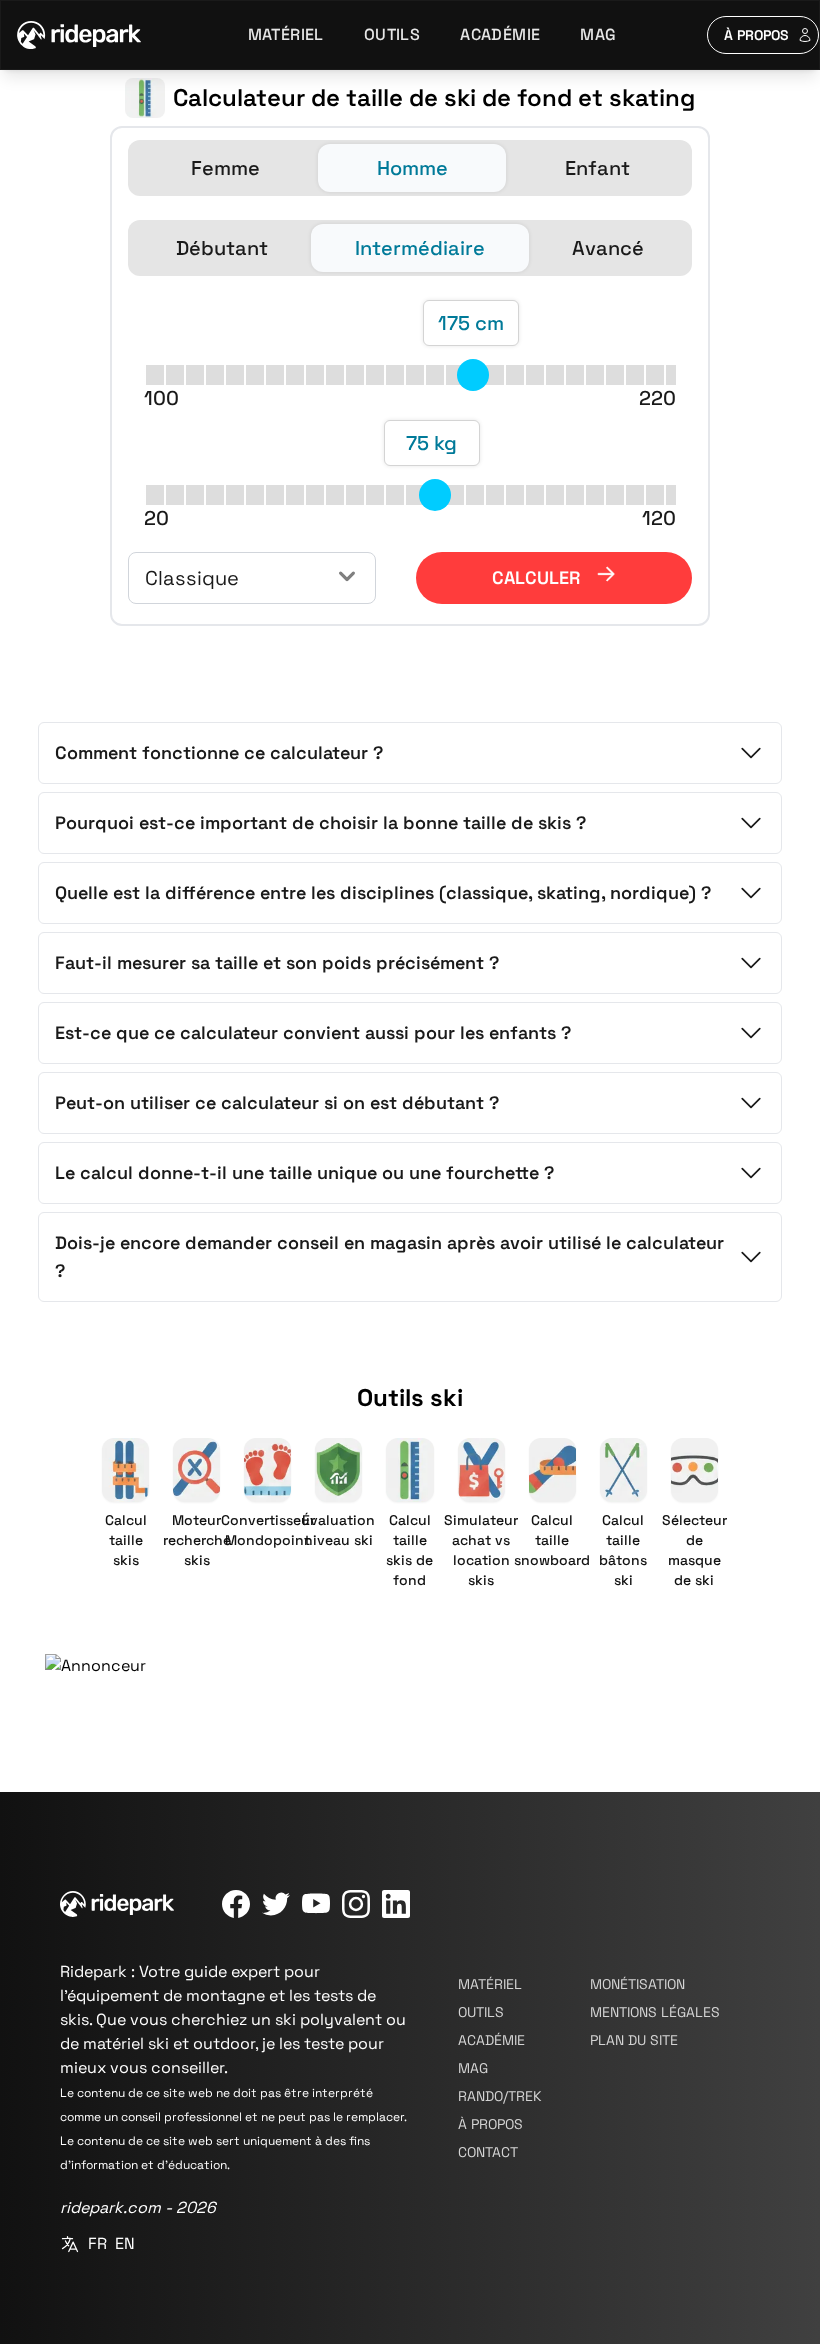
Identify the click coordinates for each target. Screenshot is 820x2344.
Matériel (286, 34)
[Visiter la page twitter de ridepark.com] (276, 1904)
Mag (598, 34)
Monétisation (637, 1984)
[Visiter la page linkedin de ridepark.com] (396, 1904)
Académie (500, 34)
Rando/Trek (500, 2096)
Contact (488, 2152)
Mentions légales (655, 2012)
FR (97, 2243)
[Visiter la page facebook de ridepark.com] (236, 1904)
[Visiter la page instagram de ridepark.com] (356, 1904)
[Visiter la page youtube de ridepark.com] (316, 1904)
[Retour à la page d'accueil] (79, 35)
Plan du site (634, 2040)
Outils (392, 34)
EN (125, 2243)
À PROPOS (756, 35)
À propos (490, 2124)
